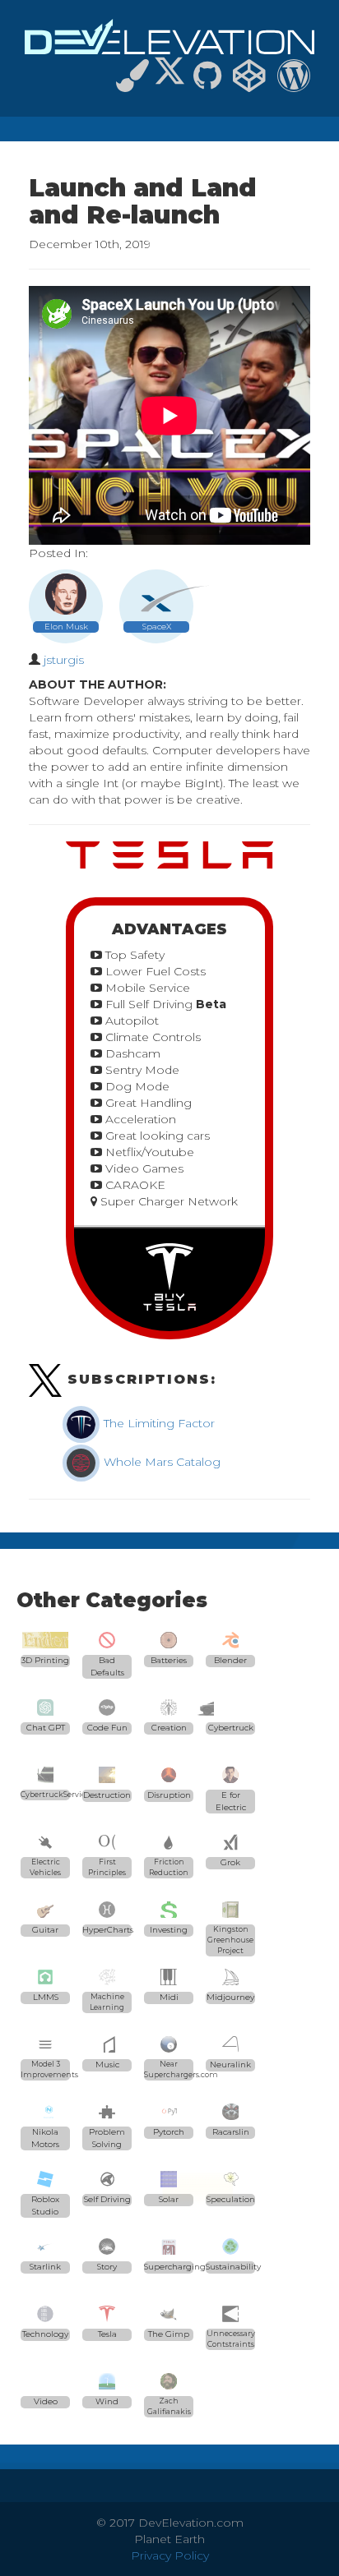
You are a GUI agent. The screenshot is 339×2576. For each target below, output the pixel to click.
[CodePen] (249, 83)
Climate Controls (151, 1037)
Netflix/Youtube (148, 1152)
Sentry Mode (141, 1070)
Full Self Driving (164, 1004)
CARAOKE (134, 1185)
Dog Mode (136, 1086)
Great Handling (147, 1103)
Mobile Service (146, 988)
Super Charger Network (167, 1201)
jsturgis (64, 660)
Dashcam (131, 1053)
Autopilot (130, 1021)
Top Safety (133, 955)
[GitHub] (207, 83)
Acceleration (139, 1119)
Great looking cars (156, 1136)
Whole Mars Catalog (160, 1462)
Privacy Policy (170, 2555)
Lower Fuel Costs (154, 971)
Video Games (143, 1168)
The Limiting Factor (158, 1423)
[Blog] (294, 83)
